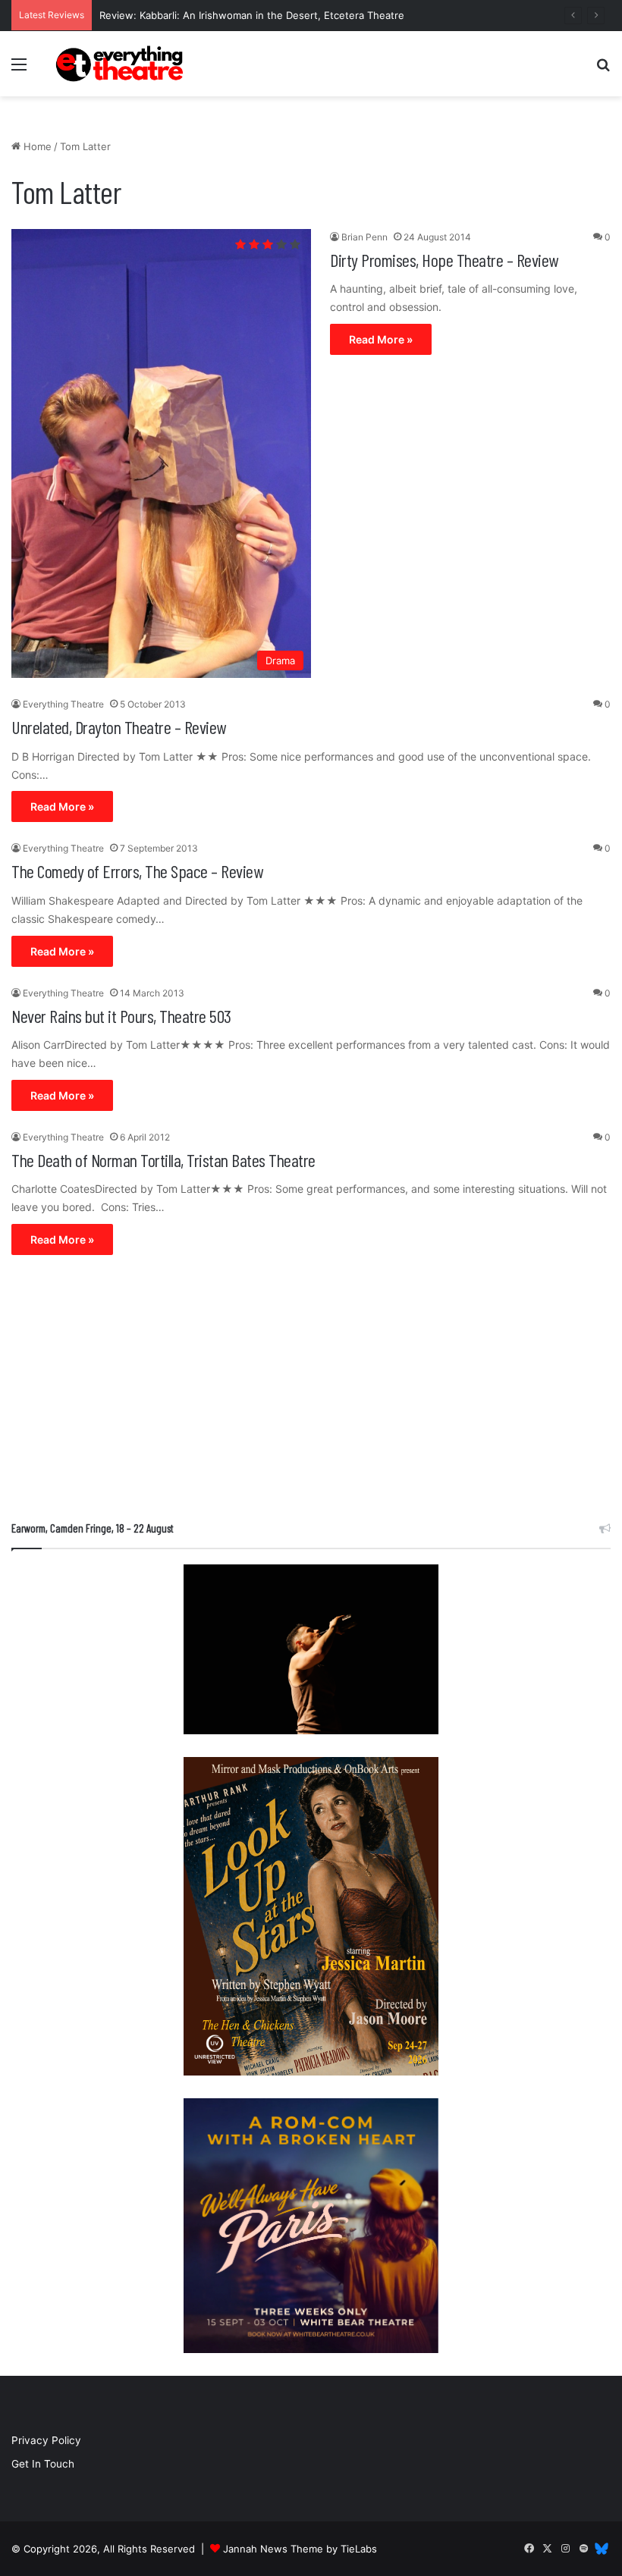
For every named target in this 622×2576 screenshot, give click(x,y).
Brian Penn (364, 237)
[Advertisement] (311, 1392)
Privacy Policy (46, 2440)
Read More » (381, 339)
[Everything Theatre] (121, 64)
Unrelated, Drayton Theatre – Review (119, 727)
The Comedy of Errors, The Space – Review (137, 871)
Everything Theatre (63, 704)
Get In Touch (43, 2464)
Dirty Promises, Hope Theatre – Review (444, 260)
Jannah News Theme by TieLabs (300, 2549)
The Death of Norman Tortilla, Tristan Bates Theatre (163, 1160)
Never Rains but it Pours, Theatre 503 (121, 1016)
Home (36, 146)
